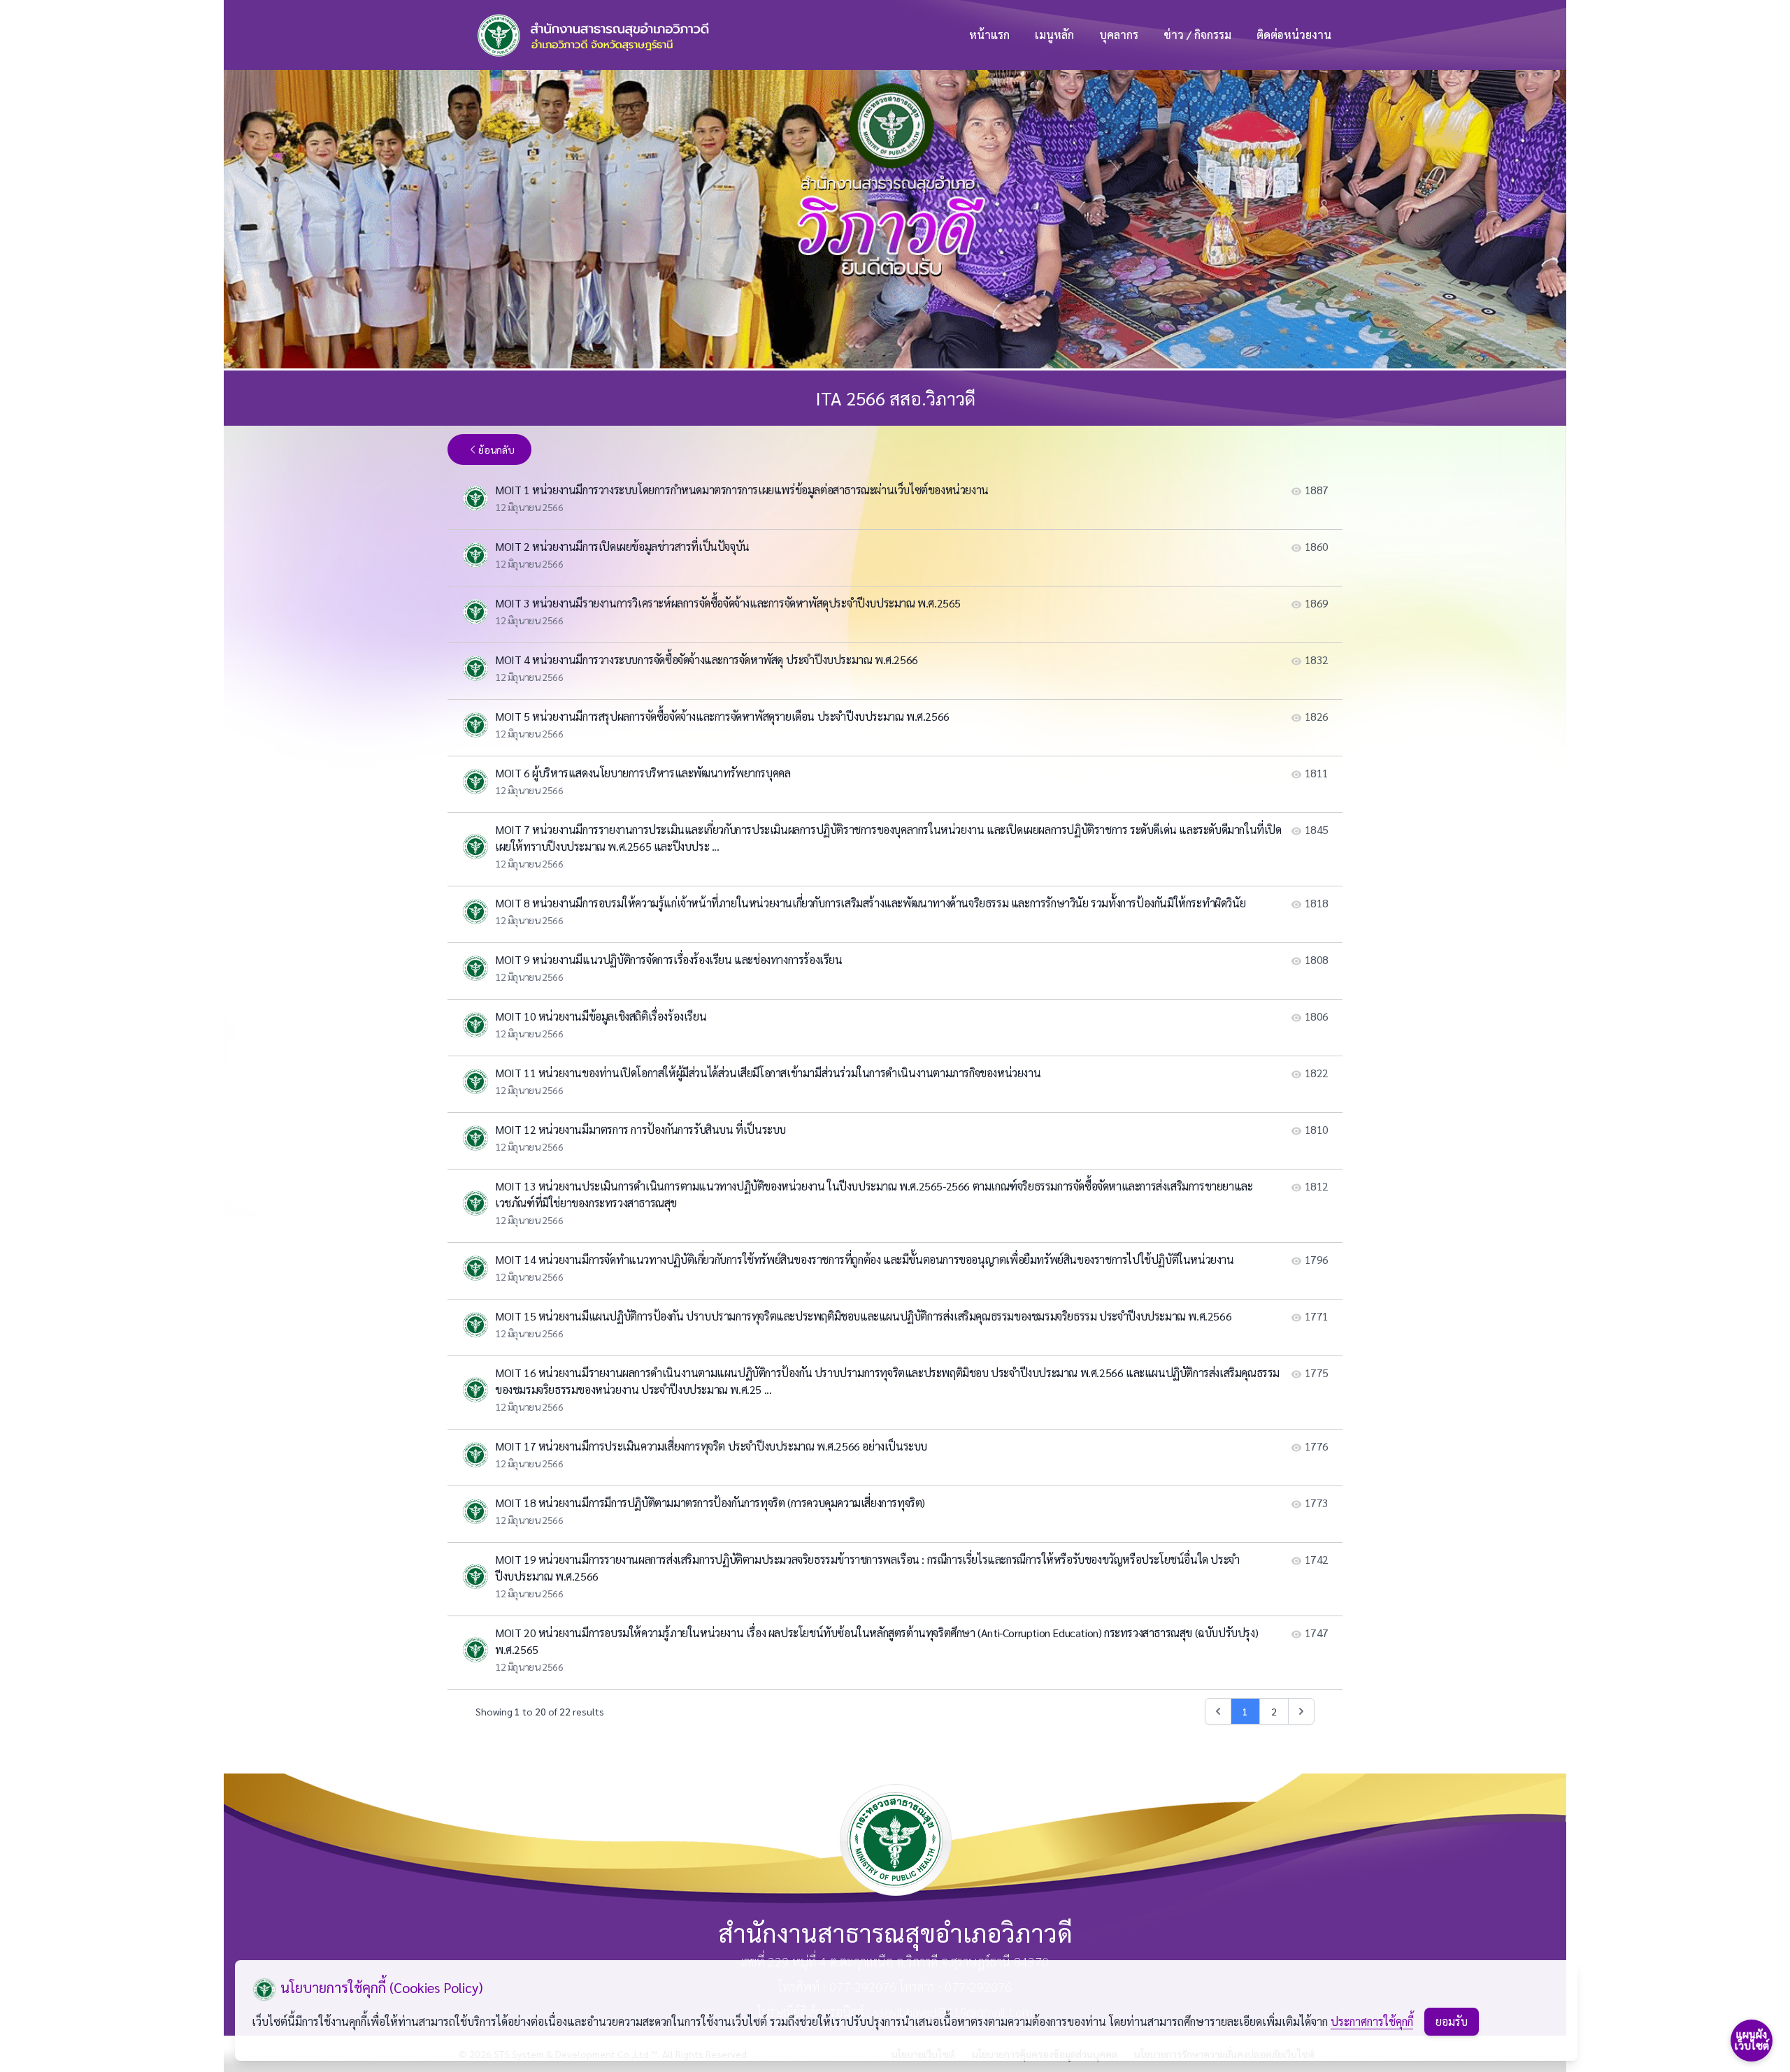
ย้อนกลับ (496, 449)
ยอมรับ (1452, 2021)
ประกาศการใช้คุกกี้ (1372, 2021)
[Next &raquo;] (1301, 1711)
